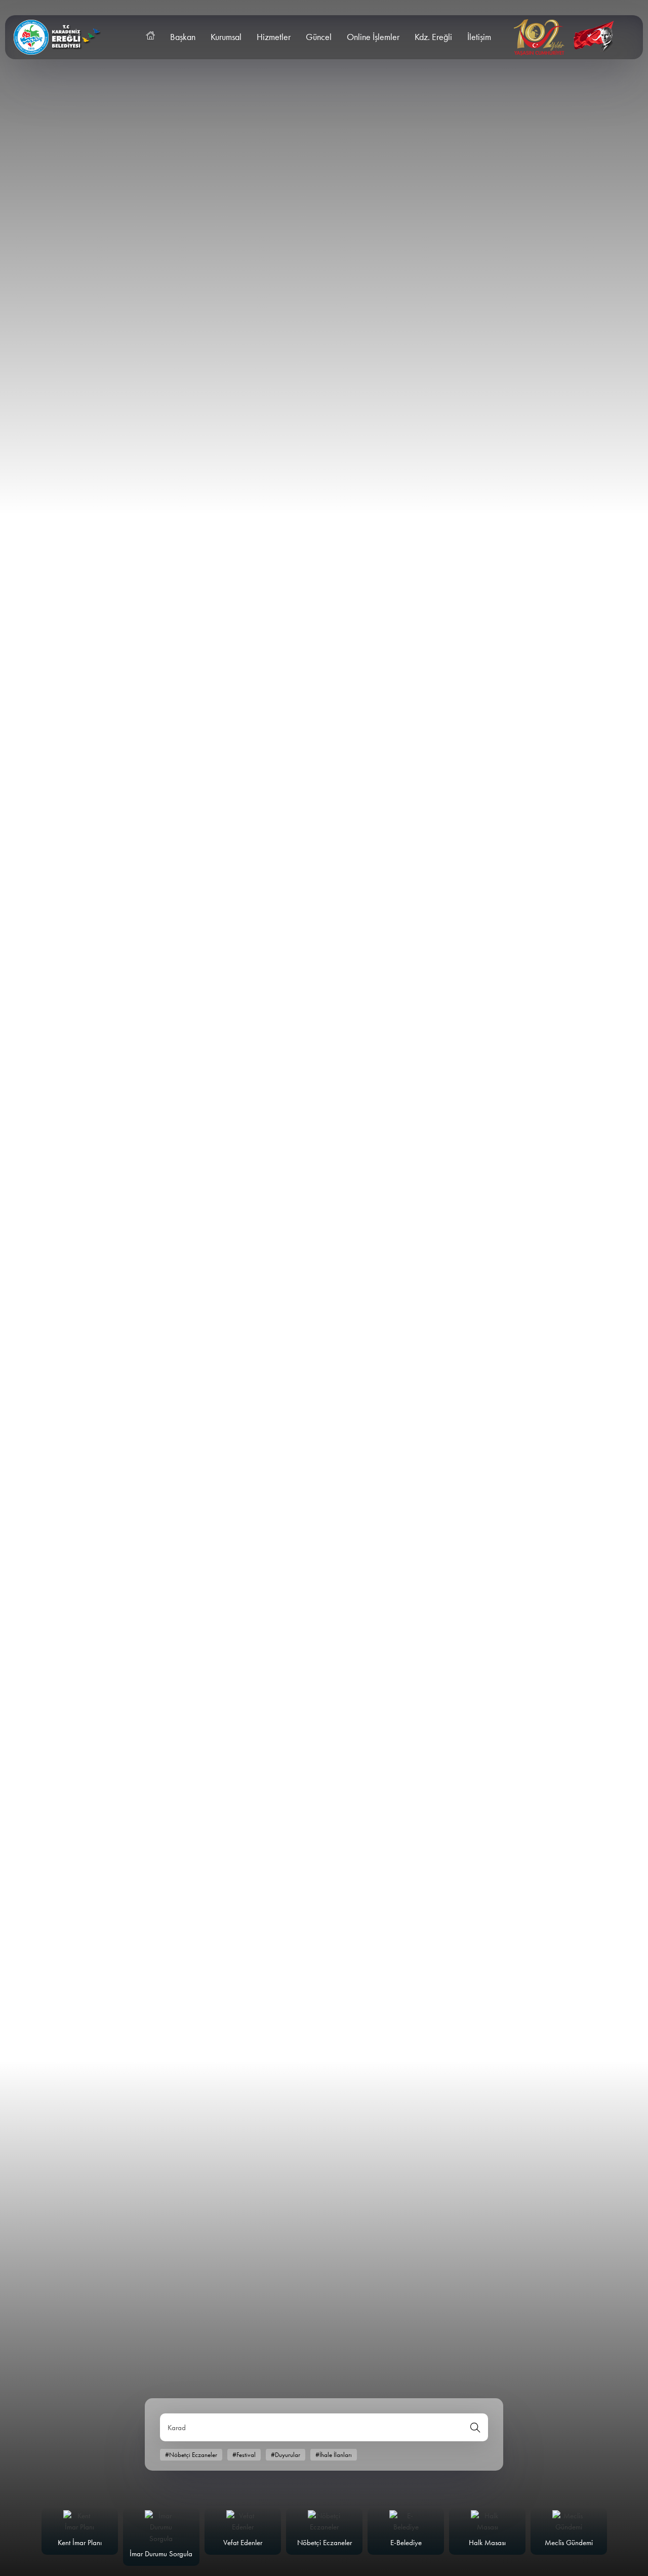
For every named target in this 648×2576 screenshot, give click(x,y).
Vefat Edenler (243, 2543)
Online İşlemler (373, 37)
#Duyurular (286, 2455)
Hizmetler (274, 37)
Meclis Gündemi (569, 2543)
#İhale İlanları (334, 2455)
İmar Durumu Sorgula (161, 2554)
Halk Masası (487, 2543)
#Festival (244, 2455)
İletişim (479, 37)
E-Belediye (406, 2543)
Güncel (319, 37)
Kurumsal (226, 37)
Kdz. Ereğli (433, 37)
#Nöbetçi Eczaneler (191, 2455)
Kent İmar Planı (80, 2543)
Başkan (183, 37)
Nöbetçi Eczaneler (325, 2543)
